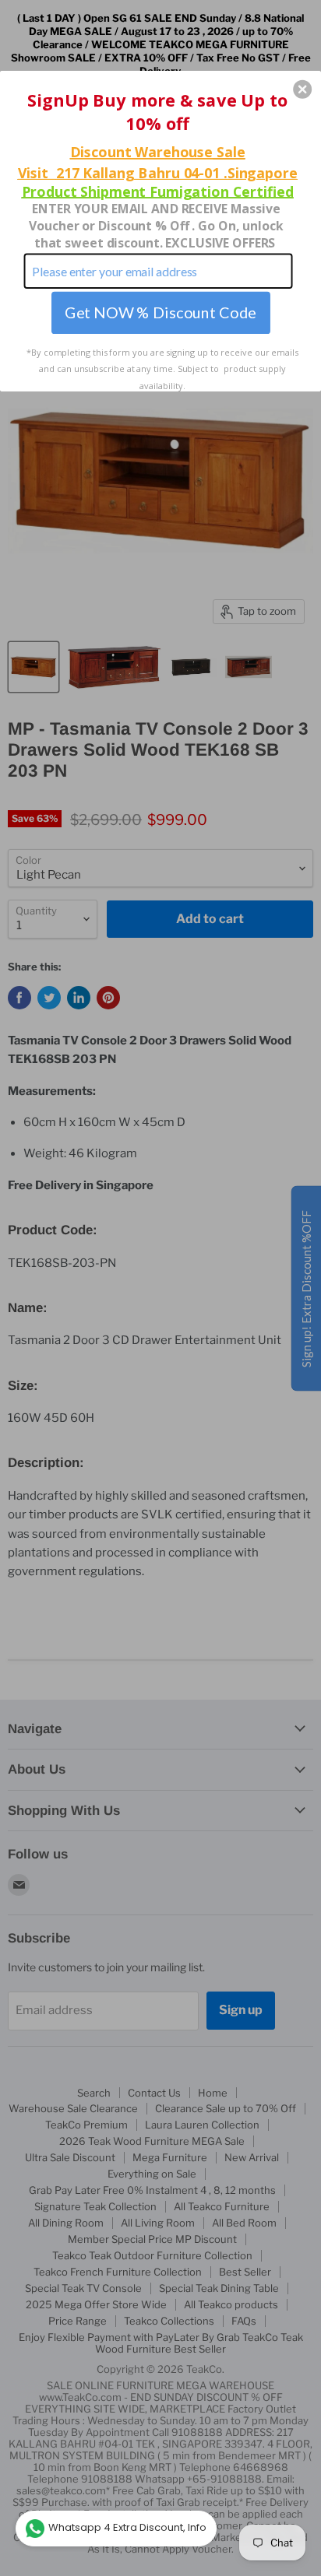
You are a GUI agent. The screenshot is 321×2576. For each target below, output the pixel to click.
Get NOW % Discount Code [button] (160, 312)
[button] (302, 89)
